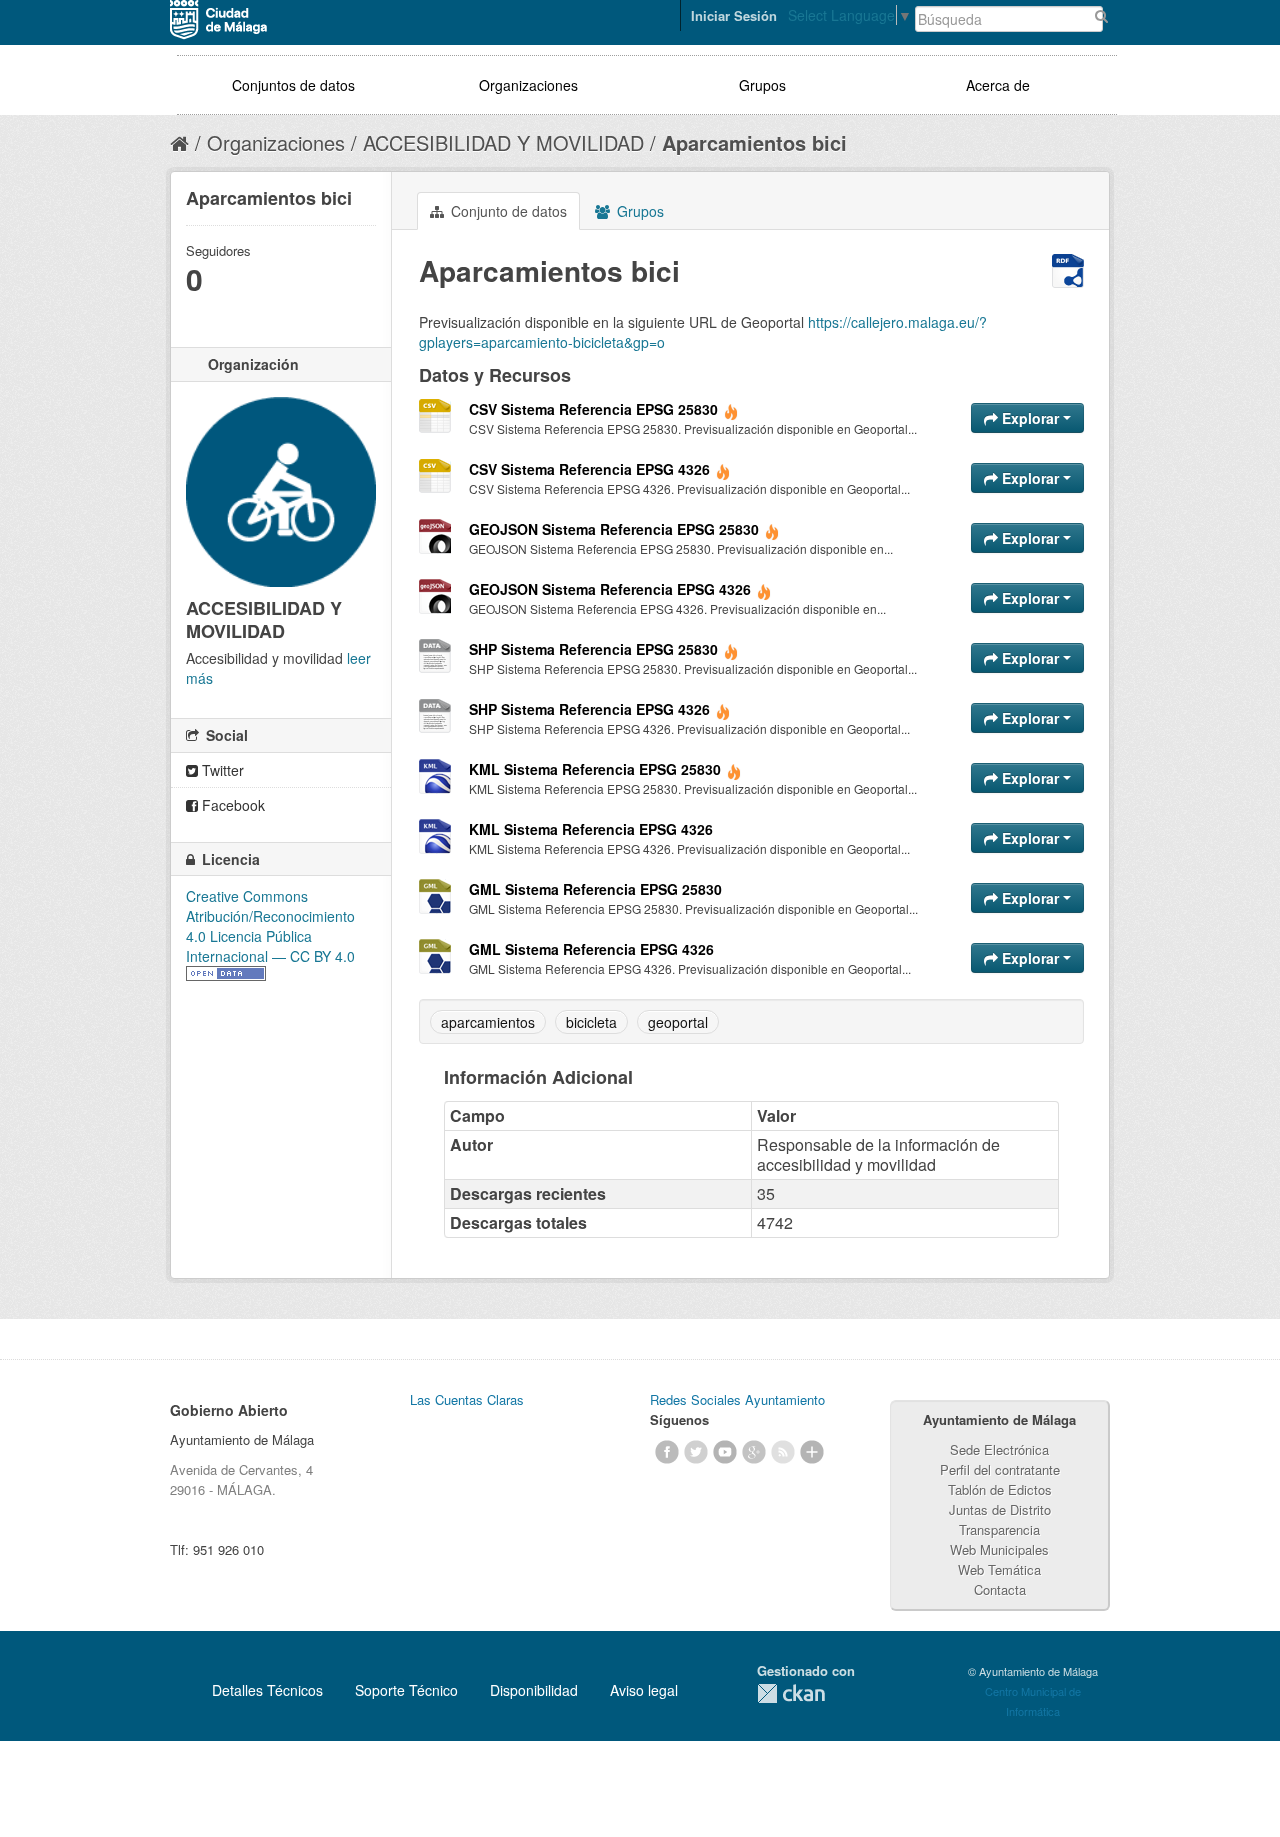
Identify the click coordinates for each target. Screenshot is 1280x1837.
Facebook (231, 805)
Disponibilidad (534, 1690)
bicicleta (591, 1022)
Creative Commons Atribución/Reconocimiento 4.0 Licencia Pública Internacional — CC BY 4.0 (270, 926)
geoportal (678, 1022)
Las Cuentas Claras (467, 1399)
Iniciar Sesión (734, 15)
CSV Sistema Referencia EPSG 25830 (593, 409)
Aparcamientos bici (754, 142)
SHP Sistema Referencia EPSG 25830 (593, 649)
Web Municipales (999, 1549)
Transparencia (999, 1529)
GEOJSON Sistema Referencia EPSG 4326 (610, 589)
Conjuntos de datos (293, 85)
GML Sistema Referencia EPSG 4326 (591, 949)
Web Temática (999, 1569)
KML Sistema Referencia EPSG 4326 (591, 829)
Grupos (762, 85)
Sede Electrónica (999, 1449)
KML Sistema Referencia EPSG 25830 (595, 769)
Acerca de (998, 85)
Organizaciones (528, 85)
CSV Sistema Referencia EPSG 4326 (589, 469)
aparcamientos (488, 1022)
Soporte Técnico (406, 1690)
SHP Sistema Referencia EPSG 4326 (589, 709)
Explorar (1030, 418)
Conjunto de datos (507, 211)
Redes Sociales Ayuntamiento (737, 1399)
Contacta (1000, 1589)
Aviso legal (644, 1690)
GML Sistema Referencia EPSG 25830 (595, 889)
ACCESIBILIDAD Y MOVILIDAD (503, 142)
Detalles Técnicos (267, 1690)
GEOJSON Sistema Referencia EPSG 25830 (614, 529)
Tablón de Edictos (1000, 1489)
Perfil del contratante (1000, 1469)
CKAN (791, 1693)
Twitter (221, 770)
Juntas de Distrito (1000, 1509)
